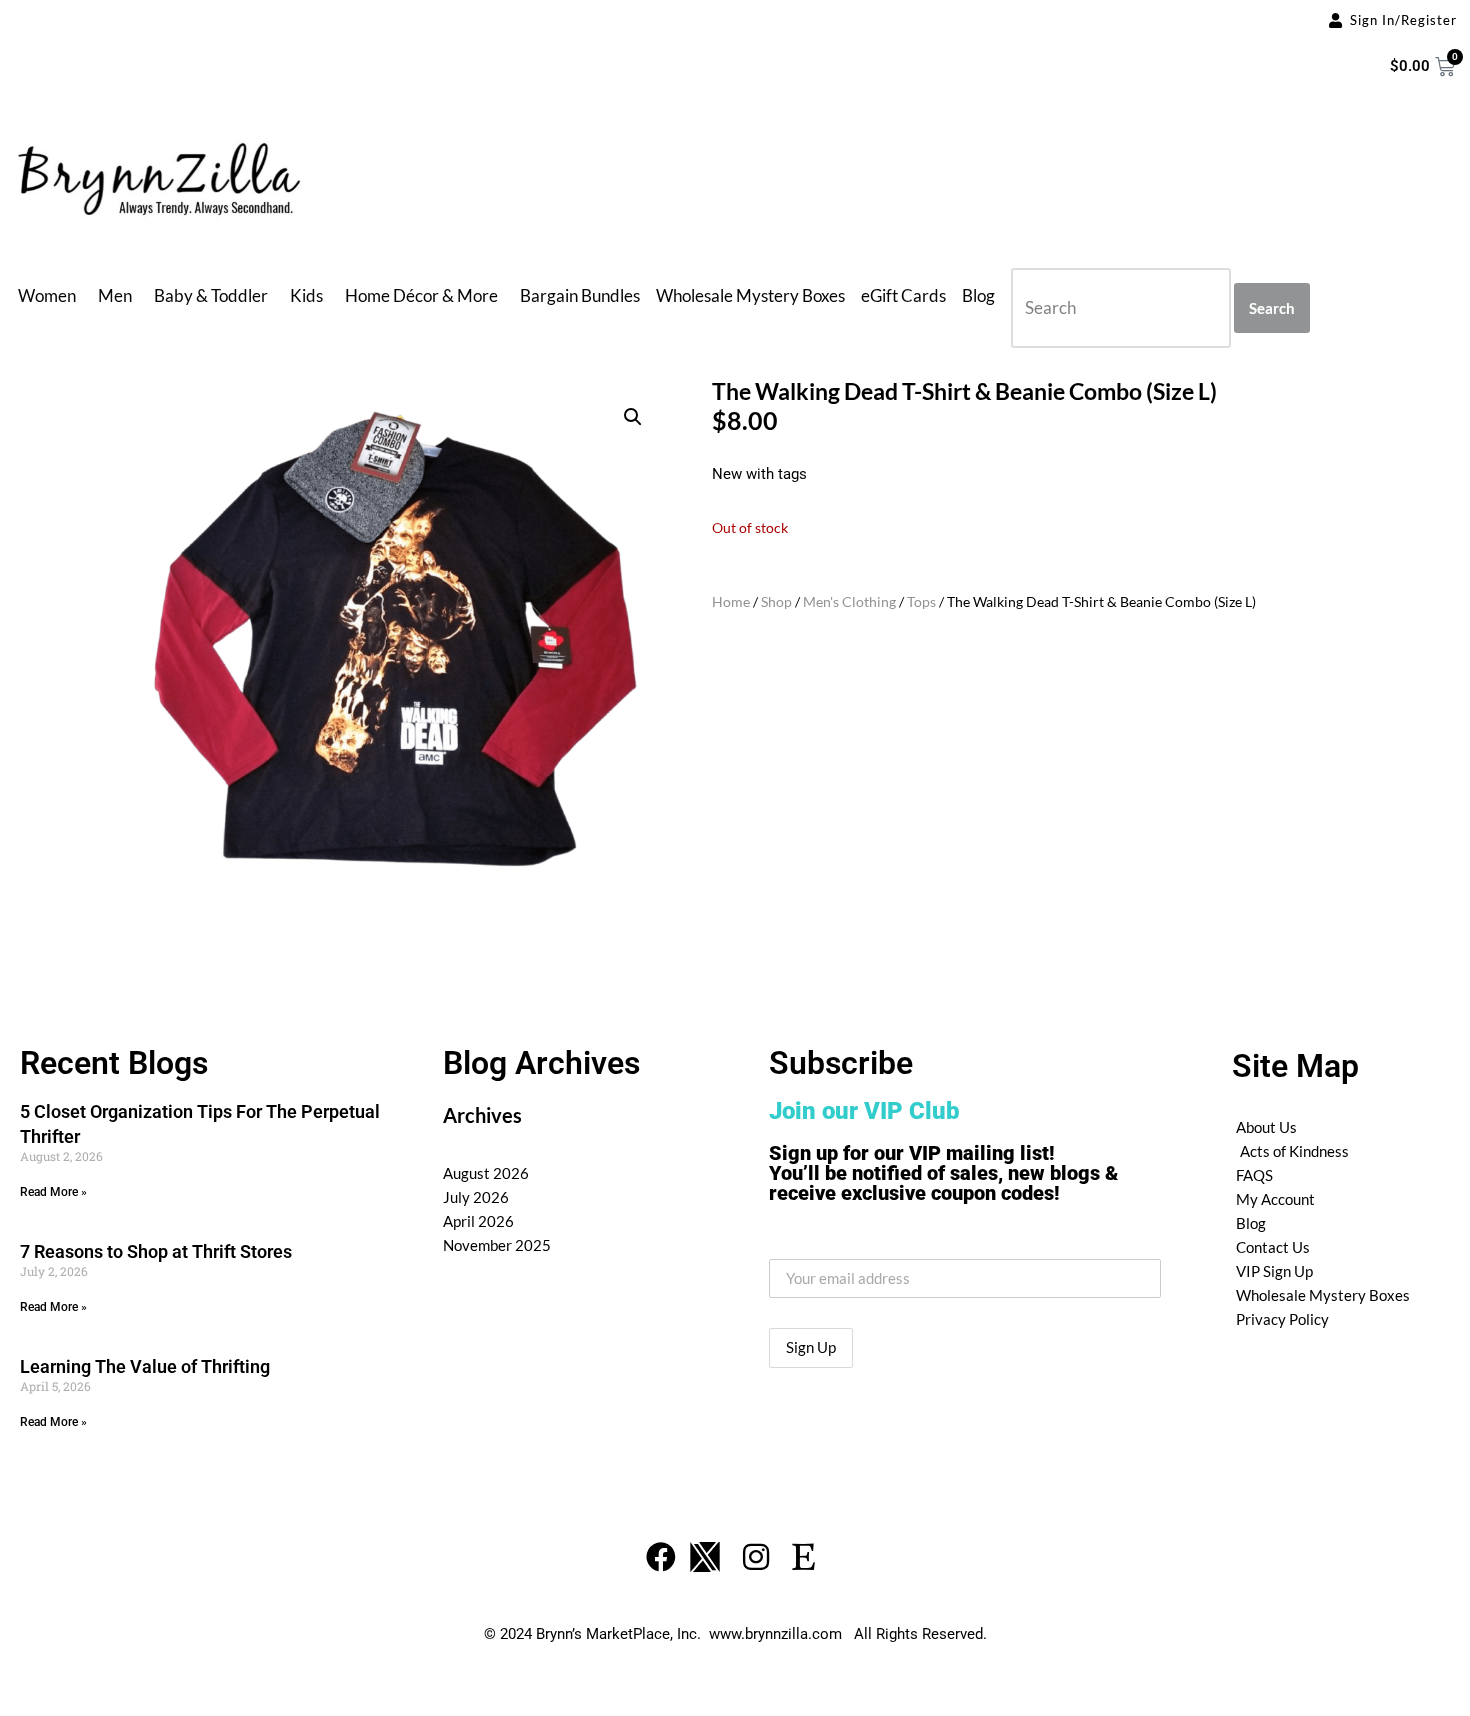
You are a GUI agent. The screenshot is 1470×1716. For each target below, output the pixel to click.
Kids (306, 295)
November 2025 (497, 1245)
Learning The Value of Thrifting (145, 1366)
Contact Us (1273, 1247)
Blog (978, 295)
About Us (1266, 1127)
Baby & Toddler (211, 295)
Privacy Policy (1282, 1319)
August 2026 (486, 1173)
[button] (633, 417)
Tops (921, 601)
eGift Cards (903, 295)
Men (115, 295)
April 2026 (478, 1221)
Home (731, 601)
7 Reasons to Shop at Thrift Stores (156, 1251)
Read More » (53, 1192)
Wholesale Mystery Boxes (750, 295)
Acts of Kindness (1294, 1151)
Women (47, 295)
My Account (1275, 1199)
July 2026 (476, 1197)
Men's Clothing (849, 601)
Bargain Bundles (580, 295)
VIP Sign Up (1274, 1271)
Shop (776, 601)
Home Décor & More (421, 295)
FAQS (1254, 1175)
